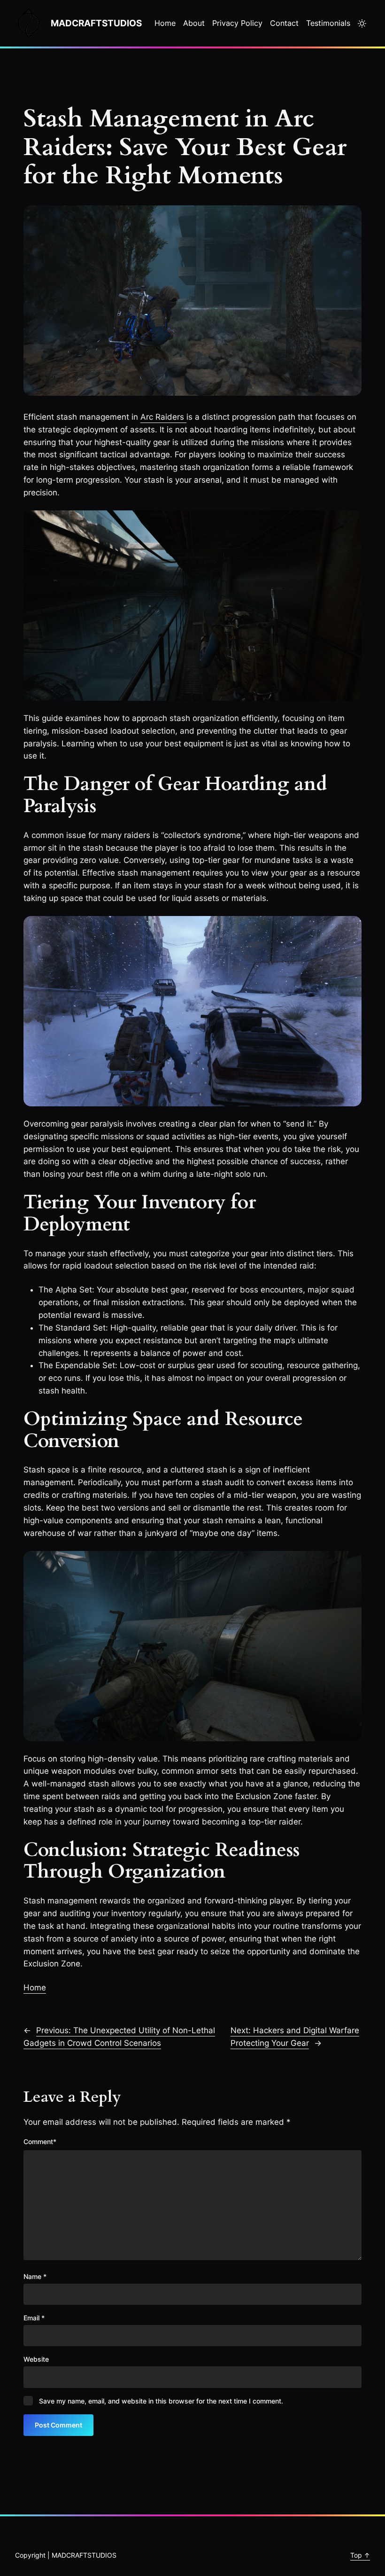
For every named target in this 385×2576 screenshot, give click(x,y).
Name (35, 2276)
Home (35, 1988)
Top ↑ (360, 2555)
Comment (40, 2141)
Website (36, 2359)
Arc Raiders (163, 417)
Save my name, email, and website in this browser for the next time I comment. (161, 2401)
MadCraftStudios (96, 23)
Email (34, 2318)
